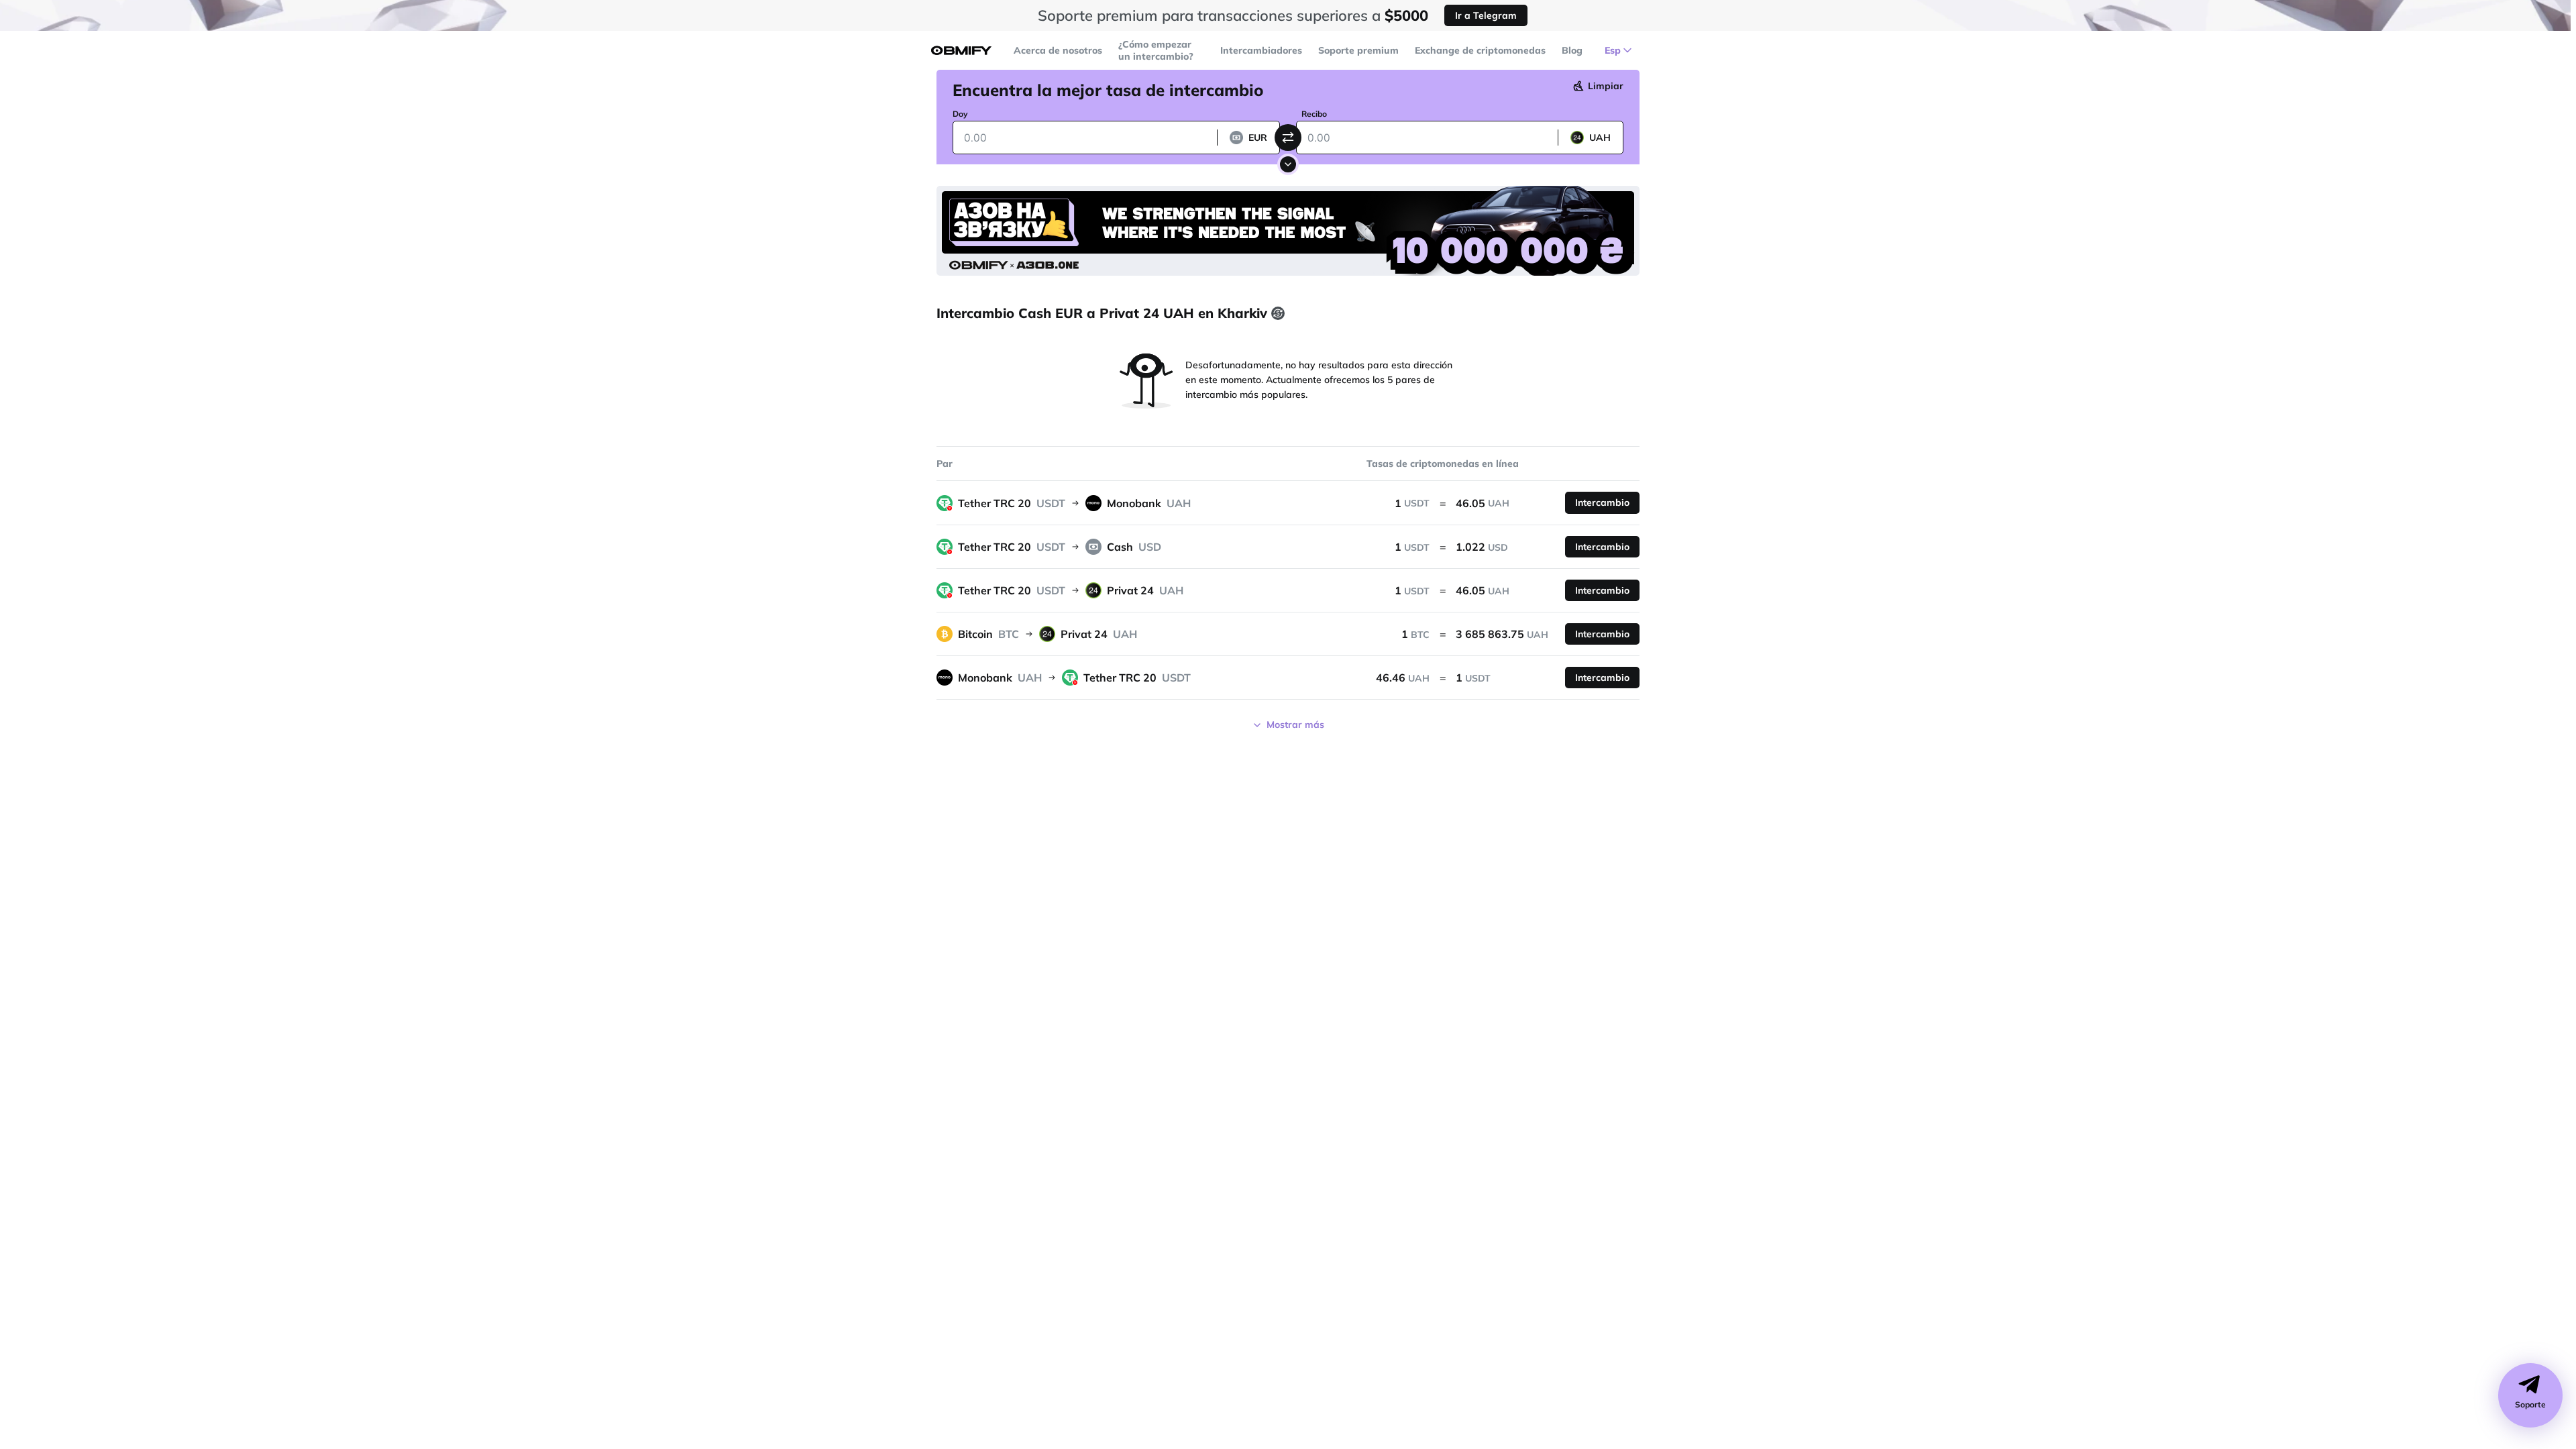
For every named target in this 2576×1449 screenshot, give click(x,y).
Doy (960, 114)
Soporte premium (1358, 50)
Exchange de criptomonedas (1480, 50)
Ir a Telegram (1486, 15)
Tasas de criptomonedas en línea (1443, 464)
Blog (1572, 50)
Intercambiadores (1261, 50)
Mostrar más (1295, 724)
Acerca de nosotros (1058, 50)
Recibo (1314, 114)
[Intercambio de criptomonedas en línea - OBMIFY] (961, 51)
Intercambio (1602, 502)
